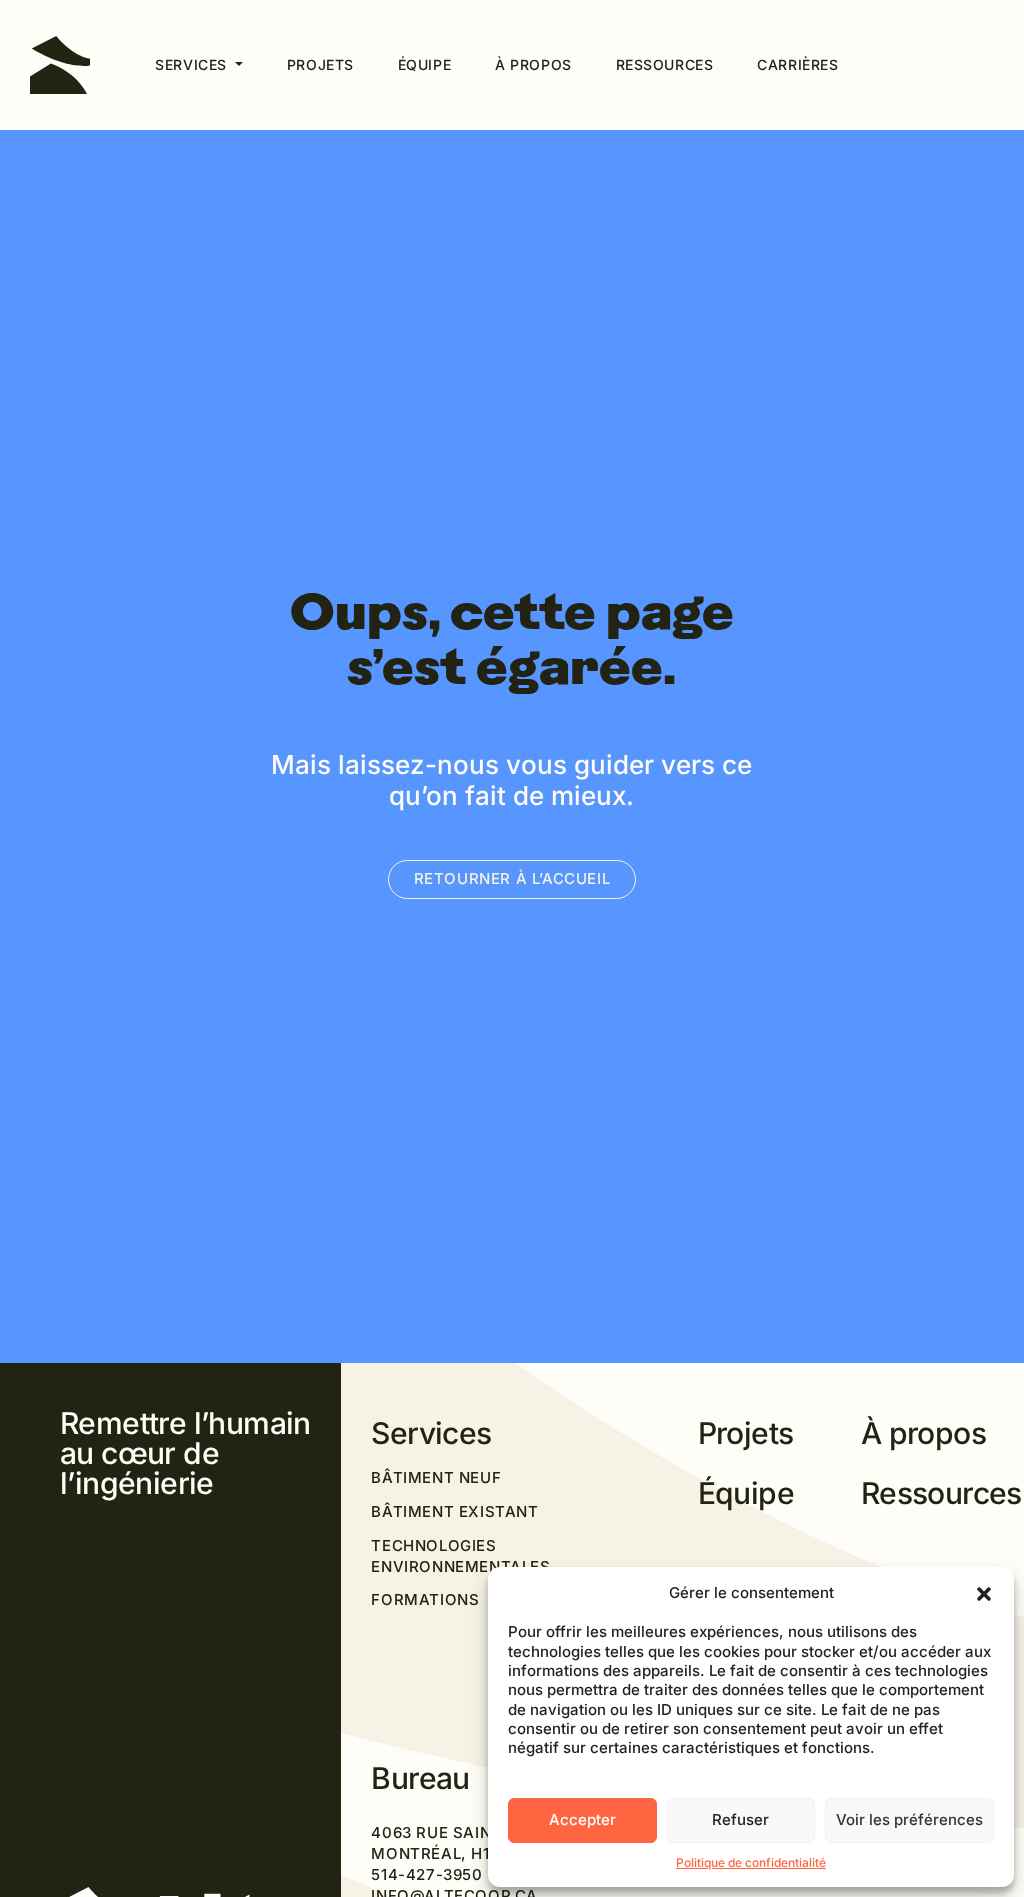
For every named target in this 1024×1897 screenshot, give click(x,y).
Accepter (582, 1819)
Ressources (665, 65)
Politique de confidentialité (751, 1862)
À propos (533, 65)
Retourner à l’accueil (512, 878)
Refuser (740, 1819)
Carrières (797, 65)
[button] (984, 1592)
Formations (425, 1599)
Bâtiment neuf (436, 1477)
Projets (320, 65)
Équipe (424, 65)
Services (193, 65)
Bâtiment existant (454, 1511)
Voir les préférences (909, 1819)
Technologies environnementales (460, 1556)
